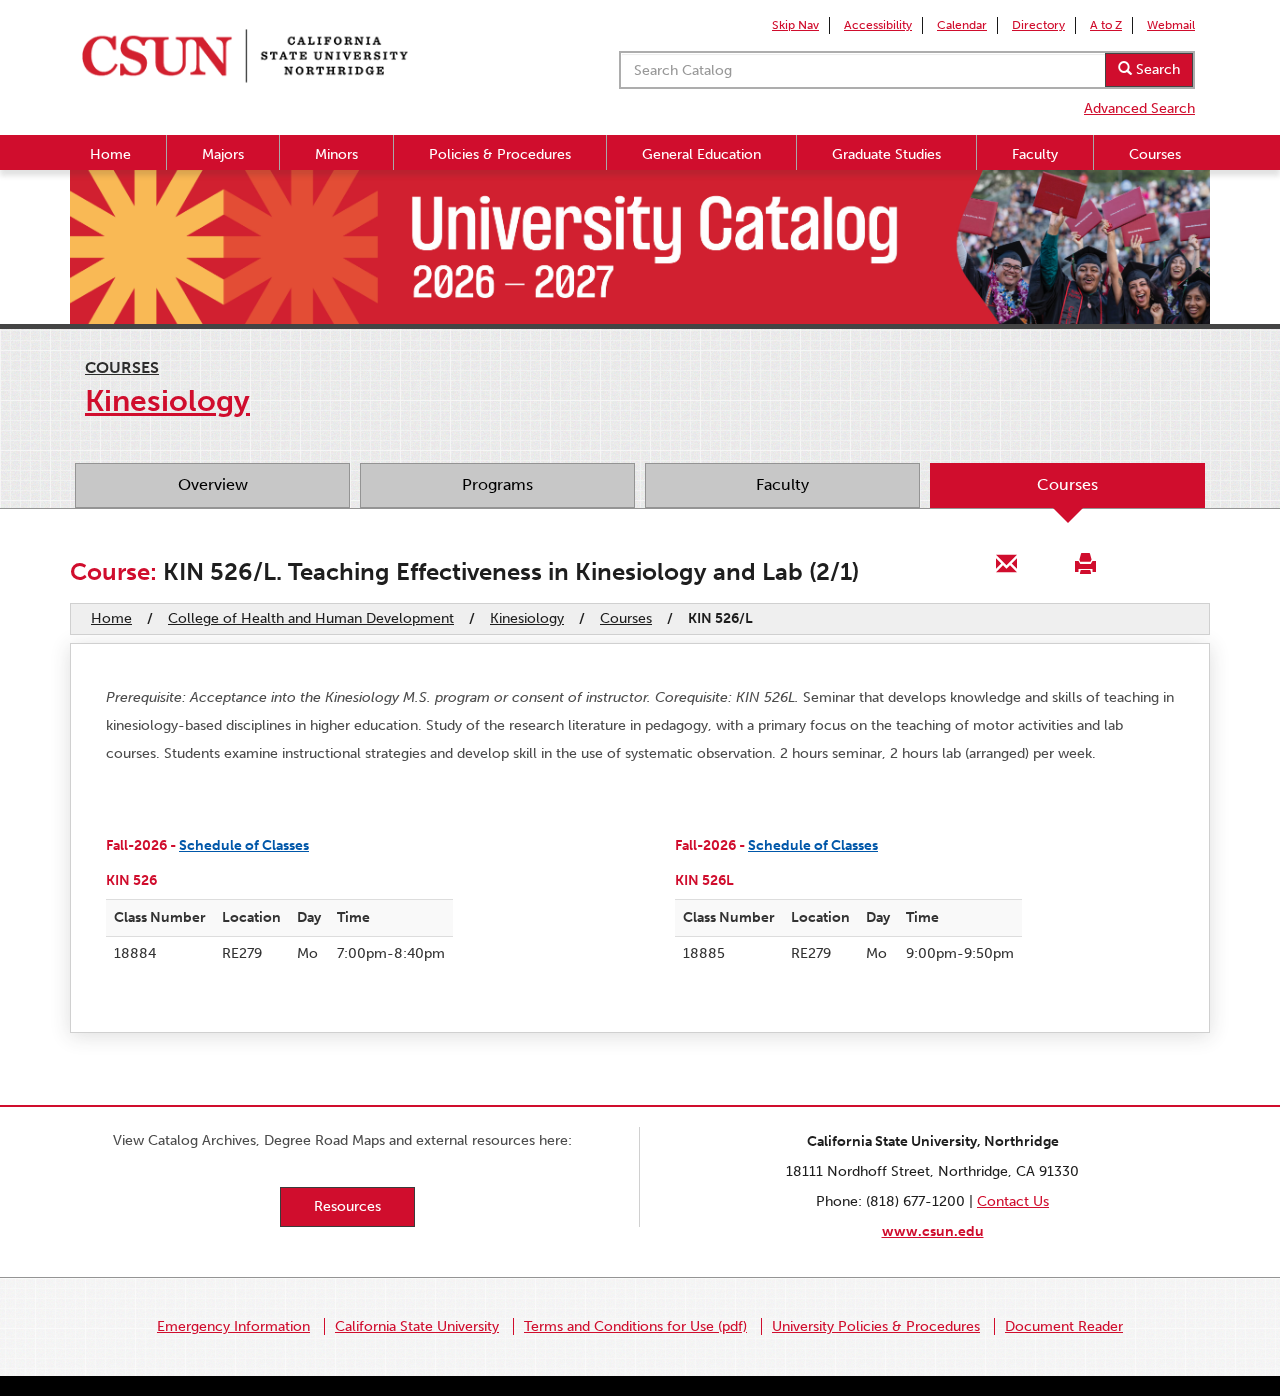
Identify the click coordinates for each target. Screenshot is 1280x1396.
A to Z (1106, 25)
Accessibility (878, 25)
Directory (1038, 25)
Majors (223, 154)
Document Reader (1064, 1326)
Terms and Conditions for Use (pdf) (635, 1326)
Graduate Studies (886, 154)
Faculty (1035, 154)
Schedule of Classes (244, 845)
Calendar (962, 25)
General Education (701, 154)
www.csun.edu (933, 1231)
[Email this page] (1007, 562)
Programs (497, 484)
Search (1156, 69)
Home (110, 154)
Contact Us (1013, 1201)
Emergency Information (233, 1326)
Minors (336, 154)
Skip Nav (795, 25)
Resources (347, 1206)
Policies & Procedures (500, 154)
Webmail (1171, 25)
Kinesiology (527, 618)
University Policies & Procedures (876, 1326)
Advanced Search (1139, 108)
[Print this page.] (1085, 562)
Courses (1155, 154)
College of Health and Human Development (311, 618)
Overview (213, 484)
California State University (417, 1326)
